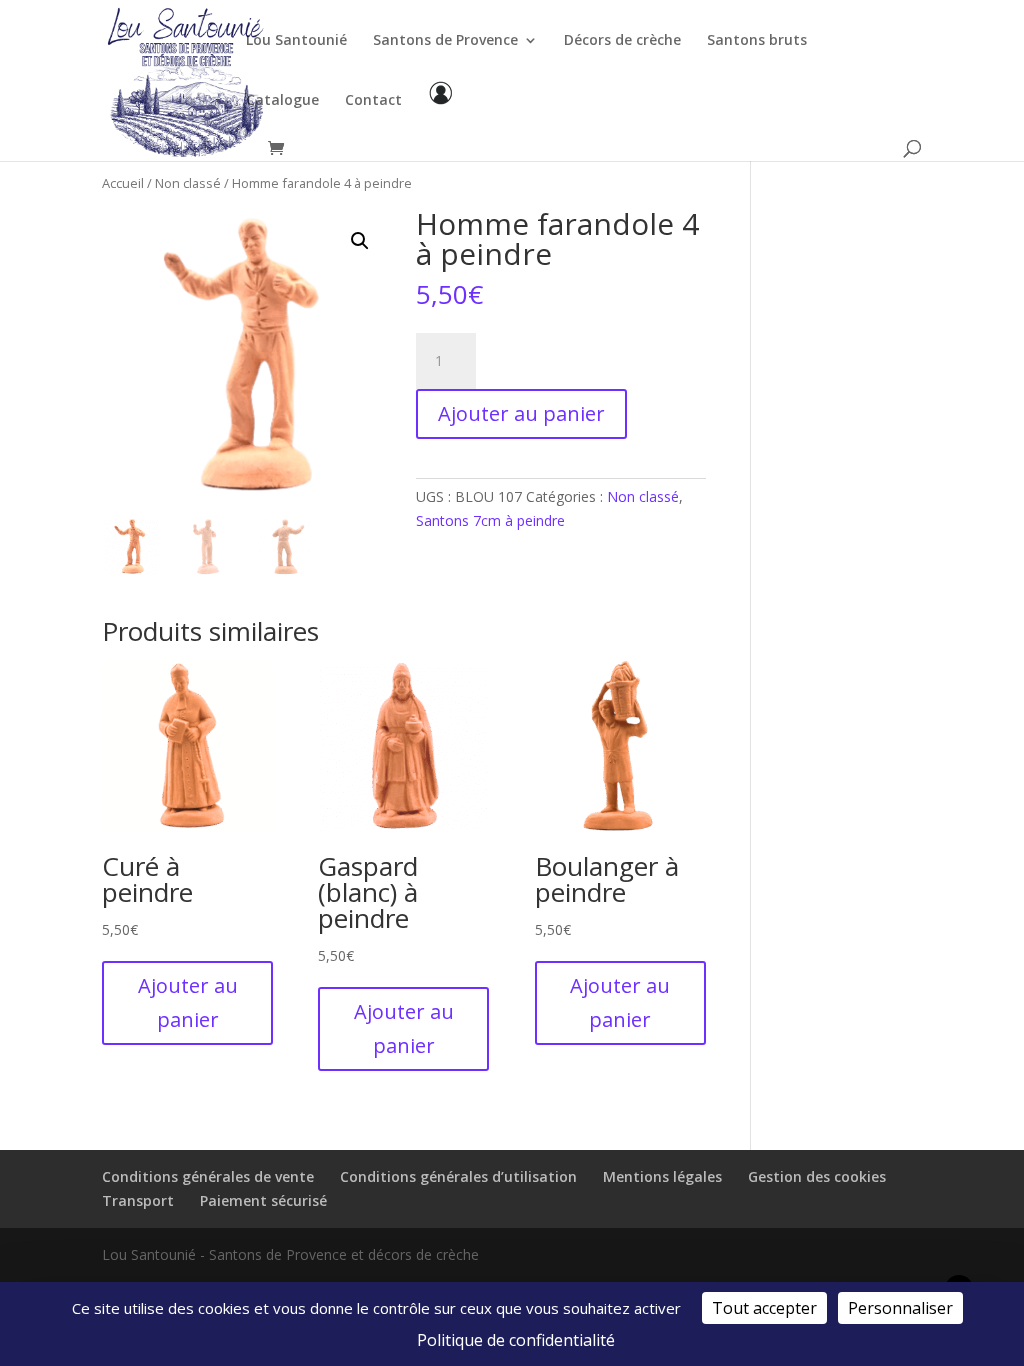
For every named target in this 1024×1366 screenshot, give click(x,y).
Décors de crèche (622, 41)
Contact (373, 101)
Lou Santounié (296, 41)
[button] (360, 241)
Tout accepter (764, 1308)
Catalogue (282, 101)
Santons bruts (757, 41)
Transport (138, 1200)
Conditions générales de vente (208, 1176)
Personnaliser (900, 1308)
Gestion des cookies (817, 1176)
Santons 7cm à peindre (490, 520)
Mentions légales (662, 1176)
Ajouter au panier (521, 413)
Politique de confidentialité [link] (516, 1340)
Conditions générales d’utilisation (458, 1176)
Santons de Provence (445, 41)
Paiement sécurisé (263, 1200)
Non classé (188, 183)
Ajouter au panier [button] (188, 1002)
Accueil (123, 183)
